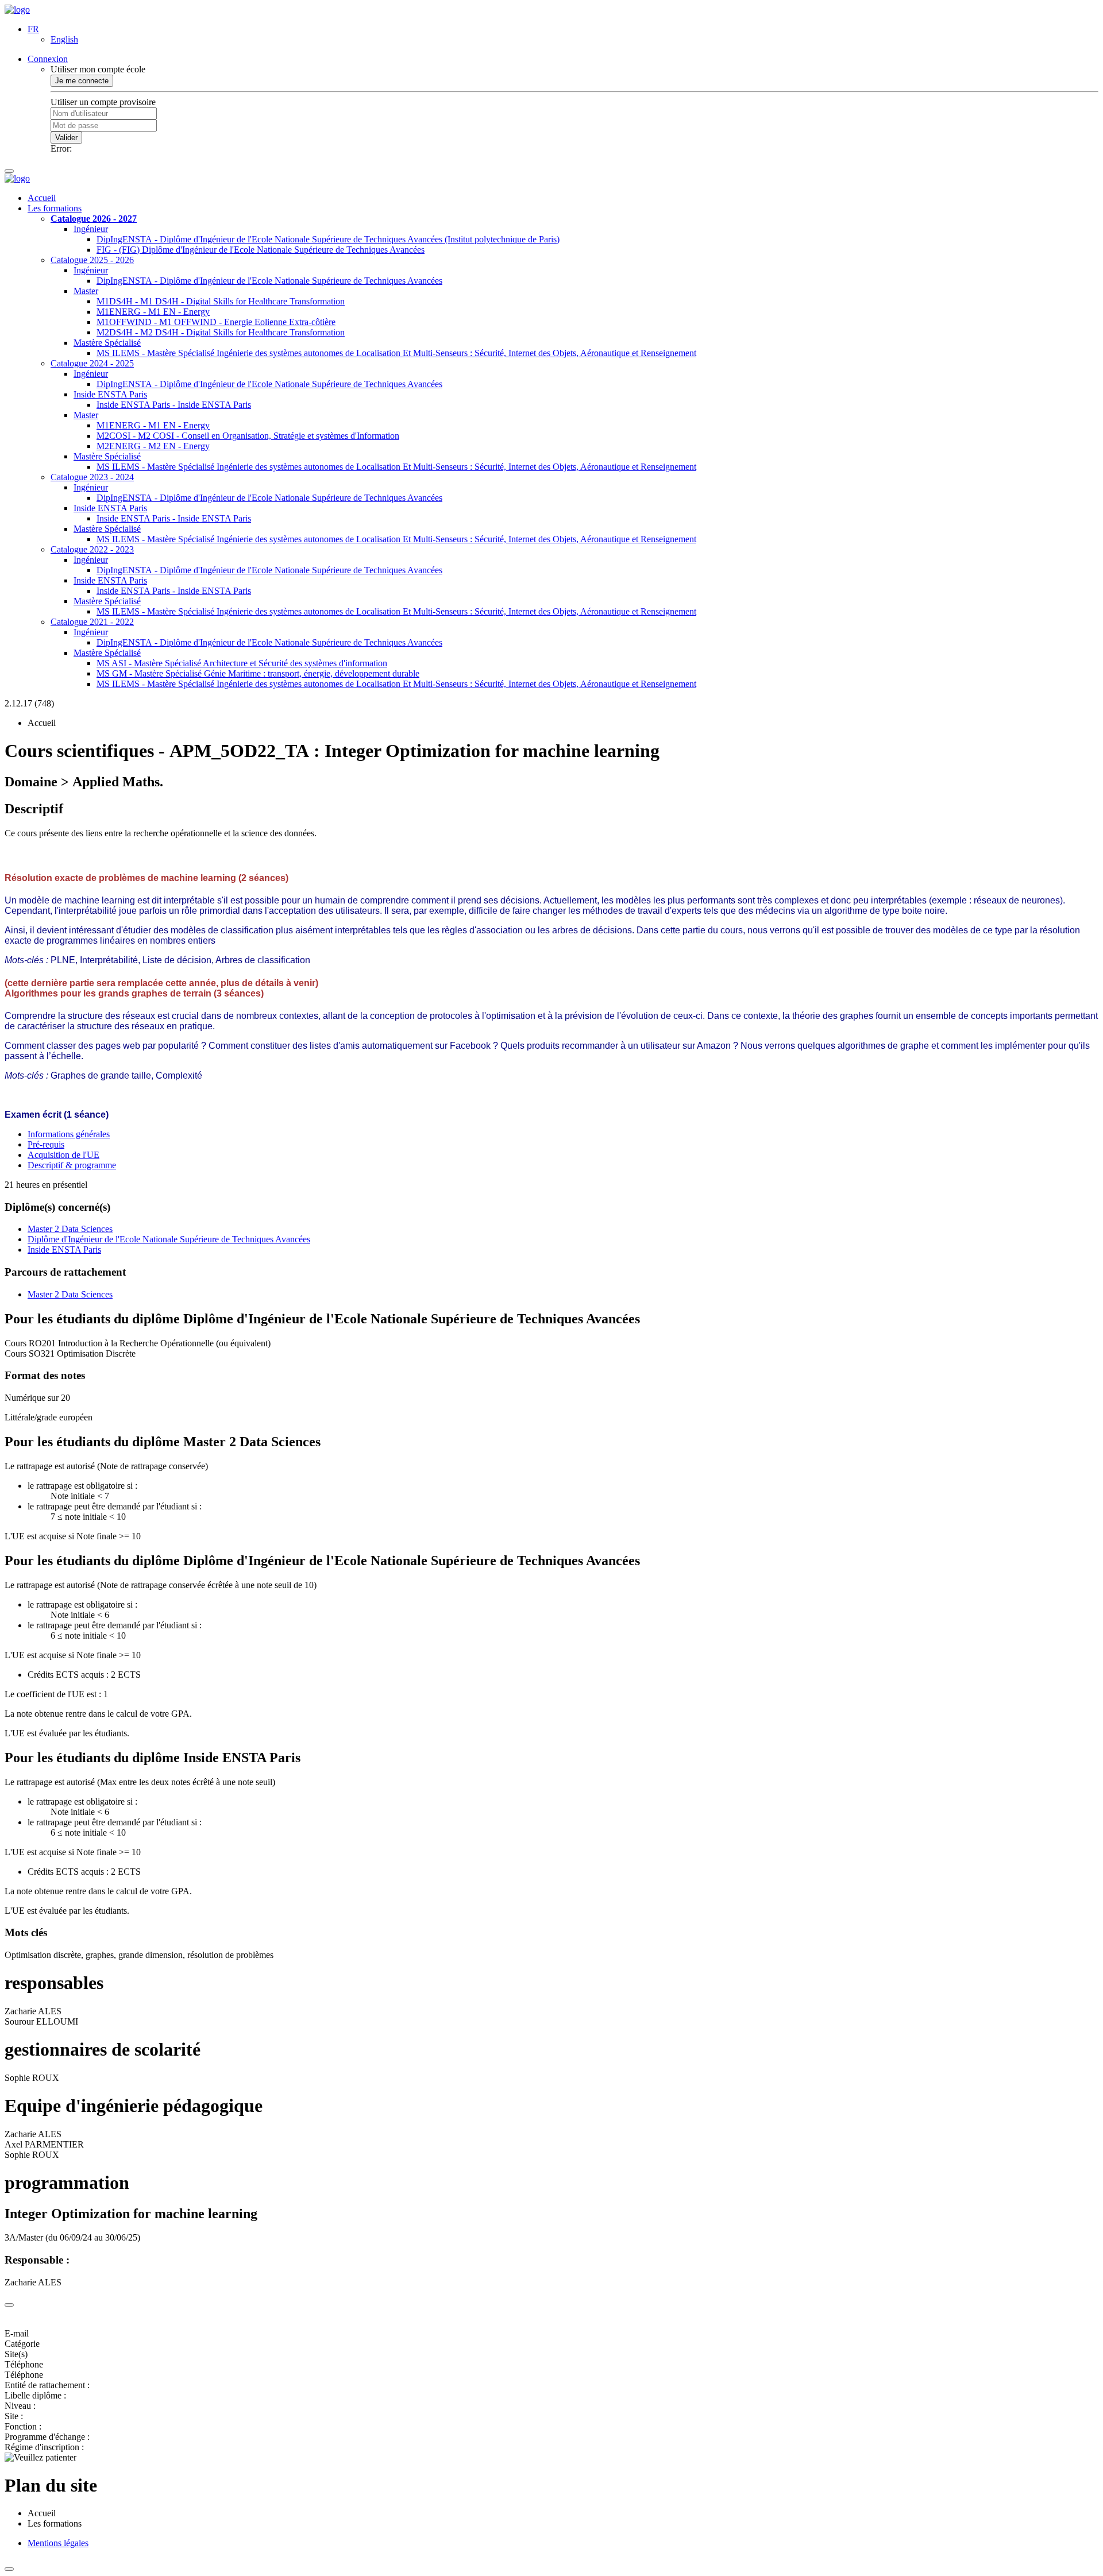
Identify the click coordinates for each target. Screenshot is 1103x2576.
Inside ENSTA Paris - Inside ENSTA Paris (174, 405)
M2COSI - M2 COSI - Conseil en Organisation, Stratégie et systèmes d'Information (248, 436)
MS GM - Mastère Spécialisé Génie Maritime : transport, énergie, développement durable (258, 673)
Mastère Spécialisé (107, 343)
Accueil (42, 198)
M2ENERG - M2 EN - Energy (153, 446)
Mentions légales (58, 2543)
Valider (66, 138)
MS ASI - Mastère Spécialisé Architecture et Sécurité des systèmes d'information (242, 663)
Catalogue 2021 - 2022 (92, 622)
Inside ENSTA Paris (110, 394)
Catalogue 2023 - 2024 (92, 477)
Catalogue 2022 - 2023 (92, 549)
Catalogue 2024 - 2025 (92, 363)
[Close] (9, 2305)
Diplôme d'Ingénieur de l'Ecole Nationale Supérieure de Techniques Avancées (169, 1239)
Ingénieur (91, 229)
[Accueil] (17, 9)
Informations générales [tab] (69, 1134)
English (64, 39)
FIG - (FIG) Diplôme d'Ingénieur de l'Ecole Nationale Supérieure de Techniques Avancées (261, 250)
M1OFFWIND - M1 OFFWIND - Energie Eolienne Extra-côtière (216, 322)
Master (86, 291)
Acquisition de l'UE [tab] (63, 1155)
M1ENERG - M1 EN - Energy (153, 312)
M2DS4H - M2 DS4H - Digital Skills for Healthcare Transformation (221, 332)
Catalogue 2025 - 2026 (92, 260)
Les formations (55, 208)
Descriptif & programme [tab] (72, 1165)
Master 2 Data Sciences (70, 1229)
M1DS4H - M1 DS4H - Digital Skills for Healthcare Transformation (221, 301)
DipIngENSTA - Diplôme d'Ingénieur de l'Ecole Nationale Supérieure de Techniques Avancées (269, 281)
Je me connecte (82, 81)
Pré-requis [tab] (46, 1144)
